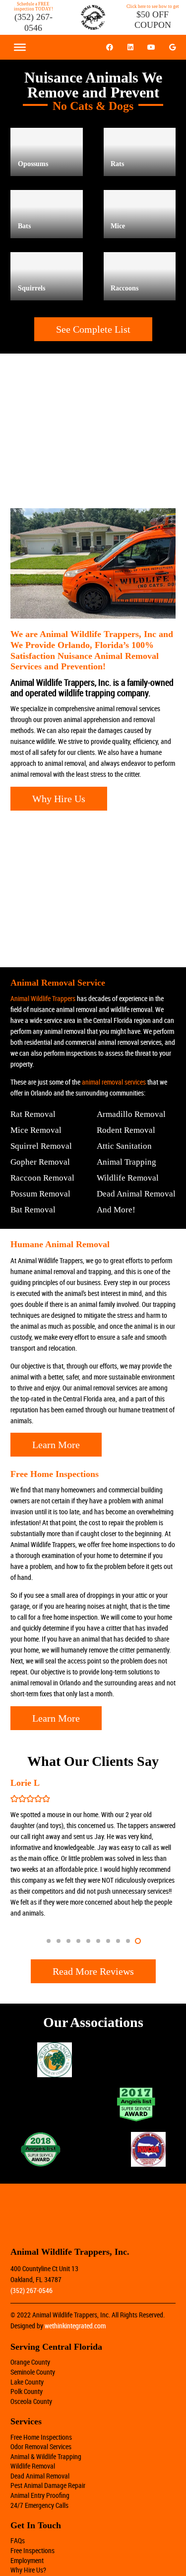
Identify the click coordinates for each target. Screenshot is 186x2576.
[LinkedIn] (130, 47)
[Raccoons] (140, 276)
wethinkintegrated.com (75, 2326)
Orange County (30, 2362)
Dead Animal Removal (136, 1194)
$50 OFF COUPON (153, 20)
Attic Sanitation (124, 1146)
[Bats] (47, 214)
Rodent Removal (126, 1130)
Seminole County (33, 2372)
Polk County (27, 2391)
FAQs (18, 2540)
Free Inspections (32, 2550)
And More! (116, 1210)
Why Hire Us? (28, 2570)
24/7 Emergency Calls (39, 2505)
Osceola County (31, 2401)
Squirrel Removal (41, 1146)
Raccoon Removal (42, 1178)
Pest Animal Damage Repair (48, 2485)
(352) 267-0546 (33, 22)
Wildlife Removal (128, 1178)
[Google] (172, 47)
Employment (27, 2560)
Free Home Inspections (41, 2437)
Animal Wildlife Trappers (43, 998)
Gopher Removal (40, 1162)
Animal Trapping (126, 1162)
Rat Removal (33, 1114)
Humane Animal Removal (60, 1244)
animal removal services (114, 1082)
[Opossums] (47, 152)
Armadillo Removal (131, 1114)
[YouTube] (151, 47)
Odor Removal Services (41, 2446)
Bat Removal (33, 1210)
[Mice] (140, 214)
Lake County (27, 2382)
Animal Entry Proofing (40, 2495)
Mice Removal (36, 1130)
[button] (49, 1941)
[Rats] (140, 152)
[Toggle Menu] (20, 47)
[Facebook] (110, 47)
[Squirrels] (47, 276)
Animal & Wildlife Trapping (46, 2456)
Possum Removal (40, 1194)
